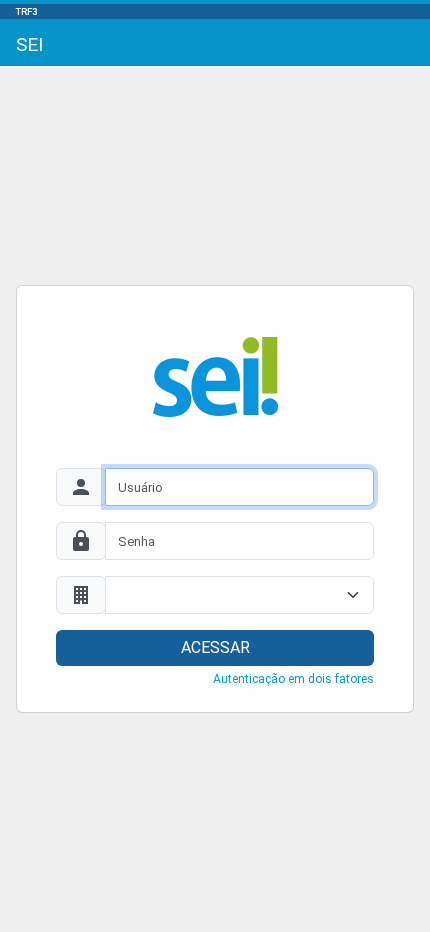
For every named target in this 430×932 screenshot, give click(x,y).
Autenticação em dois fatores (293, 679)
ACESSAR (215, 647)
